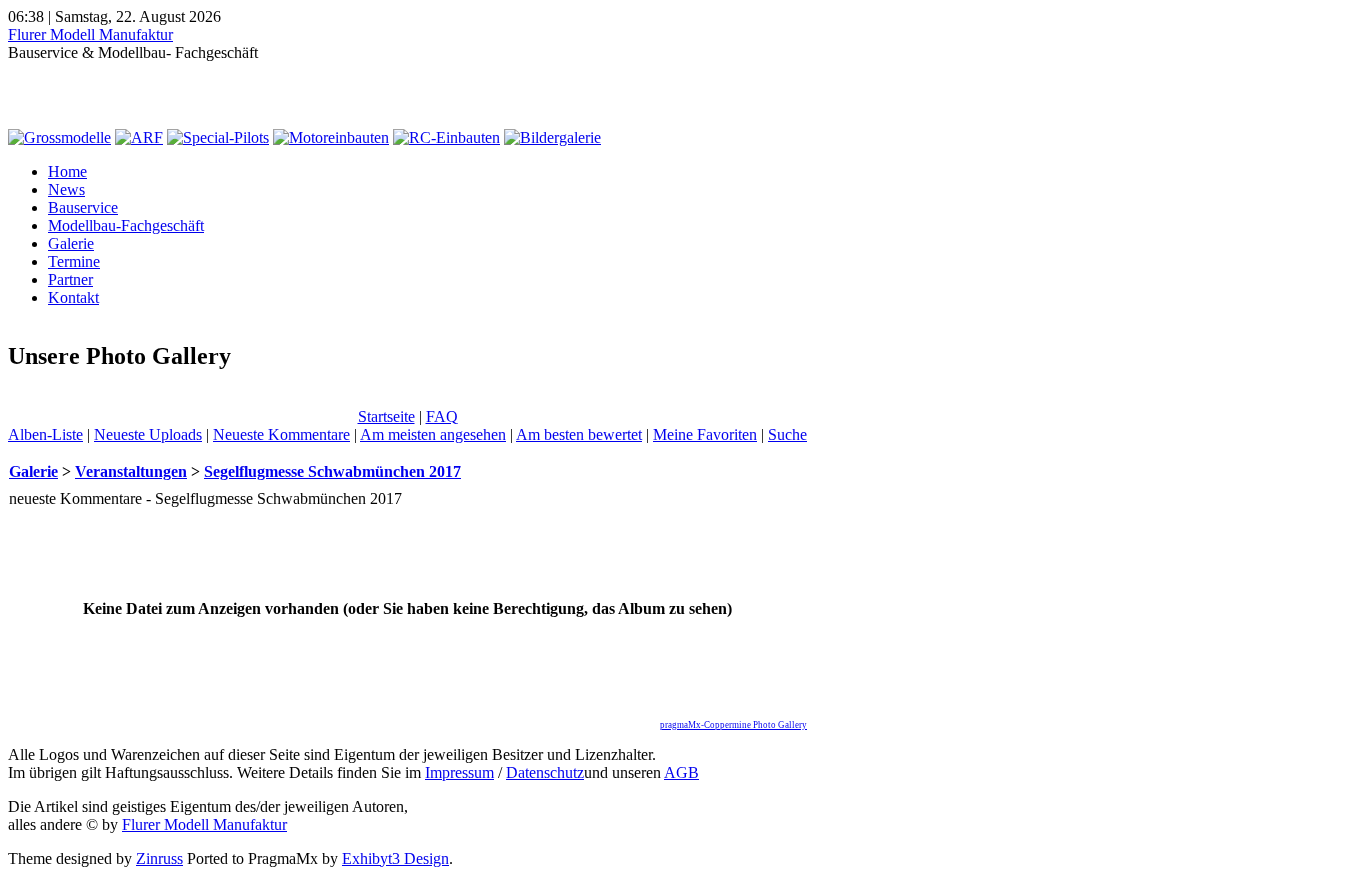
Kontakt (73, 297)
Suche (787, 434)
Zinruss (159, 858)
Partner (70, 279)
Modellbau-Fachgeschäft (126, 225)
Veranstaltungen (131, 471)
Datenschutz (545, 772)
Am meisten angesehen (433, 434)
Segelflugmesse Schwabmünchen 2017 (332, 471)
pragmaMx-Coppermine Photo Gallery (733, 725)
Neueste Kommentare (281, 434)
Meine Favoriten (705, 434)
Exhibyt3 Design (395, 858)
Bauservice (83, 207)
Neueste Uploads (148, 434)
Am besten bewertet (579, 434)
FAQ (442, 416)
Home (67, 171)
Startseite (386, 416)
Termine (74, 261)
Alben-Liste (45, 434)
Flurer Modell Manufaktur (90, 34)
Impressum (459, 772)
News (66, 189)
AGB (681, 772)
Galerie (71, 243)
